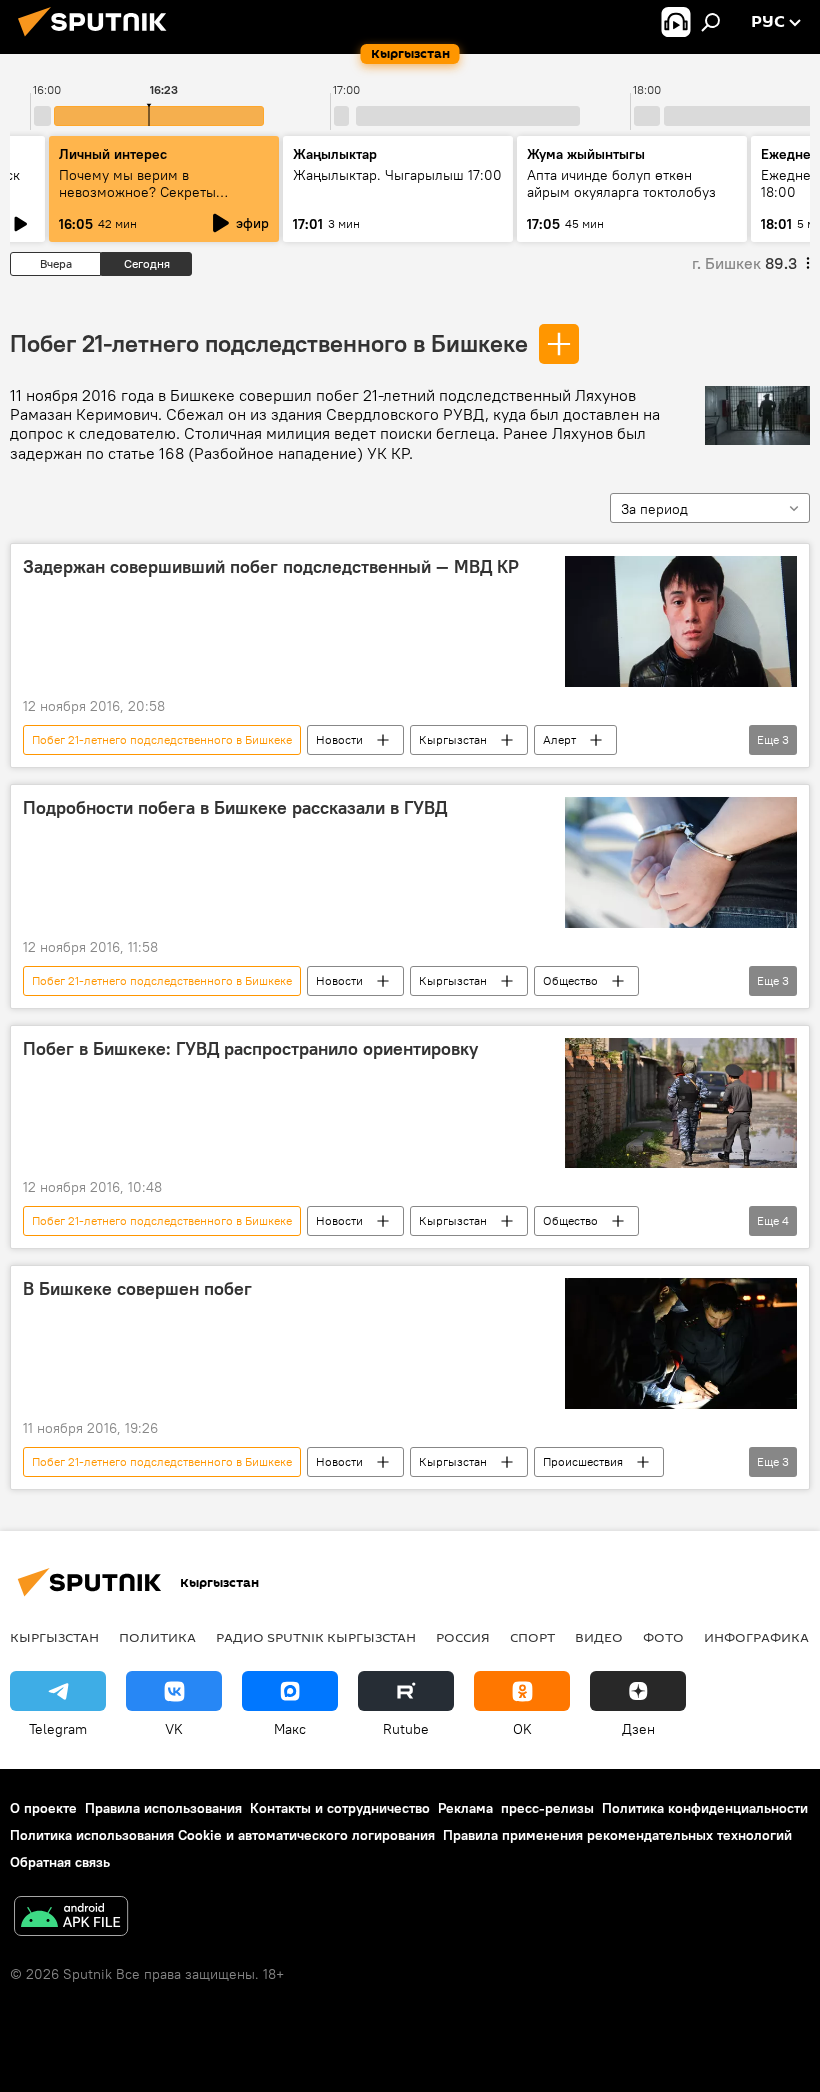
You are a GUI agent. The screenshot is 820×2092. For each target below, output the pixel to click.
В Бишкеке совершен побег (137, 1289)
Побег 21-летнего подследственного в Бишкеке (269, 343)
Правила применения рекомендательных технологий (617, 1835)
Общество (570, 980)
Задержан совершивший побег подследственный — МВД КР (271, 567)
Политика (157, 1637)
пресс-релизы (547, 1808)
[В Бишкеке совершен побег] (681, 1343)
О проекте (43, 1808)
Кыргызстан (453, 739)
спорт (532, 1637)
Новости (339, 739)
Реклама (465, 1808)
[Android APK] (71, 1918)
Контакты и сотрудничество (340, 1808)
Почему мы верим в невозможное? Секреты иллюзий (137, 192)
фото (663, 1637)
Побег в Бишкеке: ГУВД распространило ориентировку (250, 1049)
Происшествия (583, 1461)
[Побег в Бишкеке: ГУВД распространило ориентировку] (681, 1103)
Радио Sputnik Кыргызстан (316, 1637)
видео (599, 1637)
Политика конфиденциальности (705, 1808)
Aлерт (559, 739)
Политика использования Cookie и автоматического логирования (222, 1835)
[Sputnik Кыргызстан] (98, 39)
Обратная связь (60, 1862)
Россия (463, 1637)
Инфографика (756, 1637)
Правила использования (163, 1808)
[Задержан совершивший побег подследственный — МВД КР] (681, 621)
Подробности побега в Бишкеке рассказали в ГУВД (235, 808)
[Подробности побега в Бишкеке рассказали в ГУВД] (681, 862)
